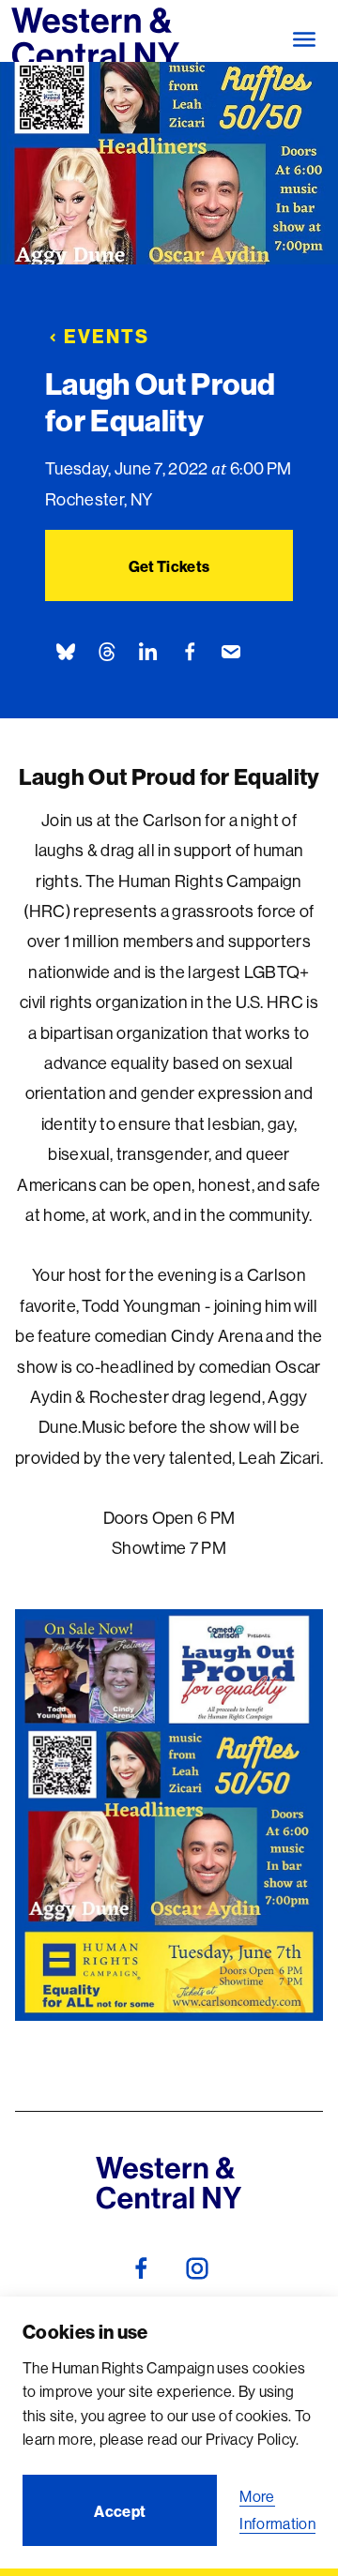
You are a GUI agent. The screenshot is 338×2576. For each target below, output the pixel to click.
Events (107, 336)
